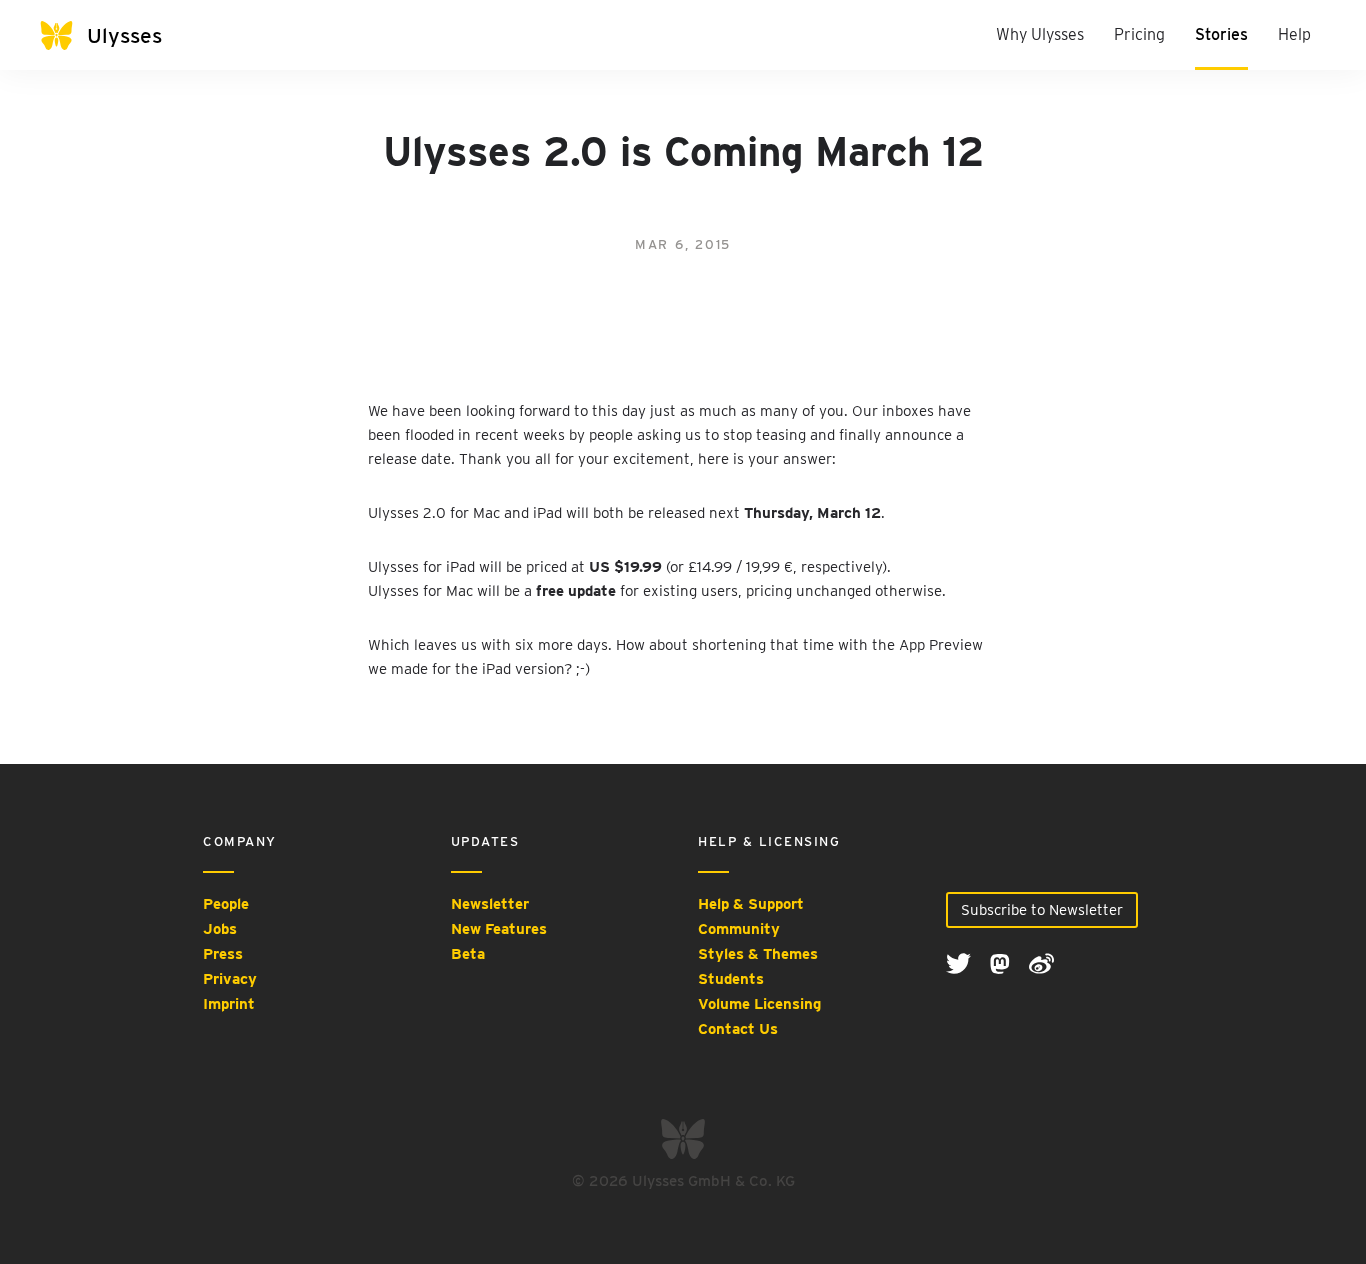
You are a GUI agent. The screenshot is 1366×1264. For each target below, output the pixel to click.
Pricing (1139, 34)
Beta (468, 954)
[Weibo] (1041, 962)
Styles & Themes (758, 954)
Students (731, 979)
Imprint (229, 1004)
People (226, 904)
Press (223, 954)
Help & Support (751, 904)
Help (1294, 34)
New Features (499, 929)
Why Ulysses (1040, 34)
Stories (1221, 34)
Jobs (220, 929)
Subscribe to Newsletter (1042, 910)
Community (739, 929)
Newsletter (490, 904)
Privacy (230, 979)
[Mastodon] (1002, 962)
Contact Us (738, 1029)
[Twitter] (960, 962)
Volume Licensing (759, 1004)
